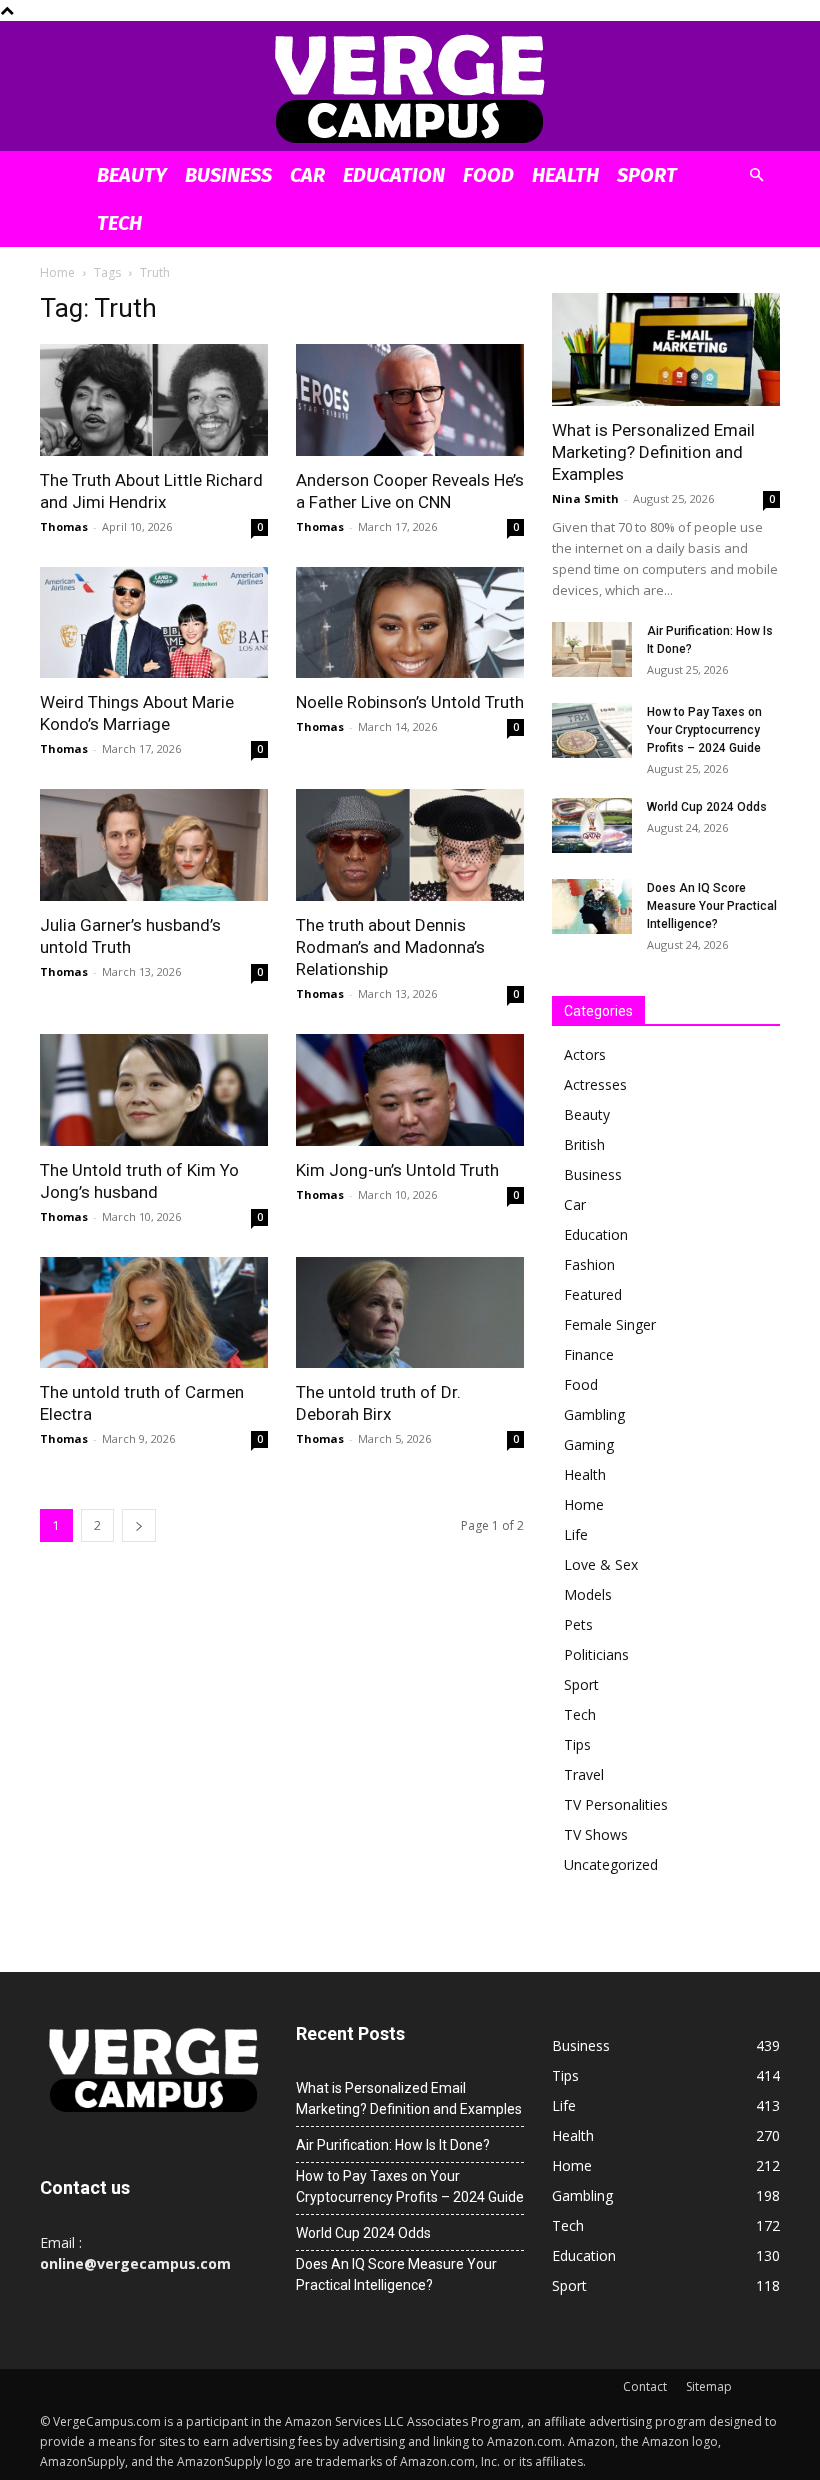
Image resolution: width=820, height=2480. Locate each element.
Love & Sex (601, 1564)
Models (588, 1594)
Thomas (64, 526)
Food (488, 175)
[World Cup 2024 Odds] (592, 825)
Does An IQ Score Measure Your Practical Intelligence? (712, 906)
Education (394, 175)
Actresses (595, 1084)
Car (307, 175)
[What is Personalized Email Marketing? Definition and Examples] (666, 349)
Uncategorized (611, 1864)
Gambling (594, 1414)
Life (576, 1534)
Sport (647, 175)
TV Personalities (616, 1804)
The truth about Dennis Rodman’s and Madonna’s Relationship (390, 947)
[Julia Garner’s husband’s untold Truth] (154, 845)
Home (57, 272)
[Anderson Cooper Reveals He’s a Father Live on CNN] (410, 400)
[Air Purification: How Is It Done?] (592, 649)
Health (565, 175)
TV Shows (596, 1834)
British (584, 1144)
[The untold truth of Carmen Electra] (154, 1313)
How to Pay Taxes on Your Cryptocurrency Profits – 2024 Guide (704, 730)
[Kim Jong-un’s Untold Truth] (410, 1090)
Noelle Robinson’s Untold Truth (410, 702)
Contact (645, 2386)
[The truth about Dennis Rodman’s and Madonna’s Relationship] (410, 845)
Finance (589, 1354)
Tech (119, 223)
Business (228, 175)
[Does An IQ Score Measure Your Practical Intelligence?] (592, 906)
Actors (585, 1054)
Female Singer (610, 1324)
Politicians (596, 1654)
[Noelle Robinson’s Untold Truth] (410, 623)
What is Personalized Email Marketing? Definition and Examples (653, 452)
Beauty (132, 175)
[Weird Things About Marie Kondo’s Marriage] (154, 623)
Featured (593, 1294)
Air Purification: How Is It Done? (393, 2145)
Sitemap (709, 2386)
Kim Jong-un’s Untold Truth (397, 1170)
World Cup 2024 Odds (707, 807)
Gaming (589, 1444)
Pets (578, 1624)
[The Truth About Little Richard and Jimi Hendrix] (154, 400)
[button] (756, 175)
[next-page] (139, 1525)
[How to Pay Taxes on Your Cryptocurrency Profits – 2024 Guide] (592, 730)
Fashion (589, 1264)
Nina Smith (585, 498)
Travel (584, 1774)
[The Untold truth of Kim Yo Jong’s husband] (154, 1090)
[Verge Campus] (410, 87)
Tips (577, 1744)
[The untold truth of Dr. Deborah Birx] (410, 1313)
